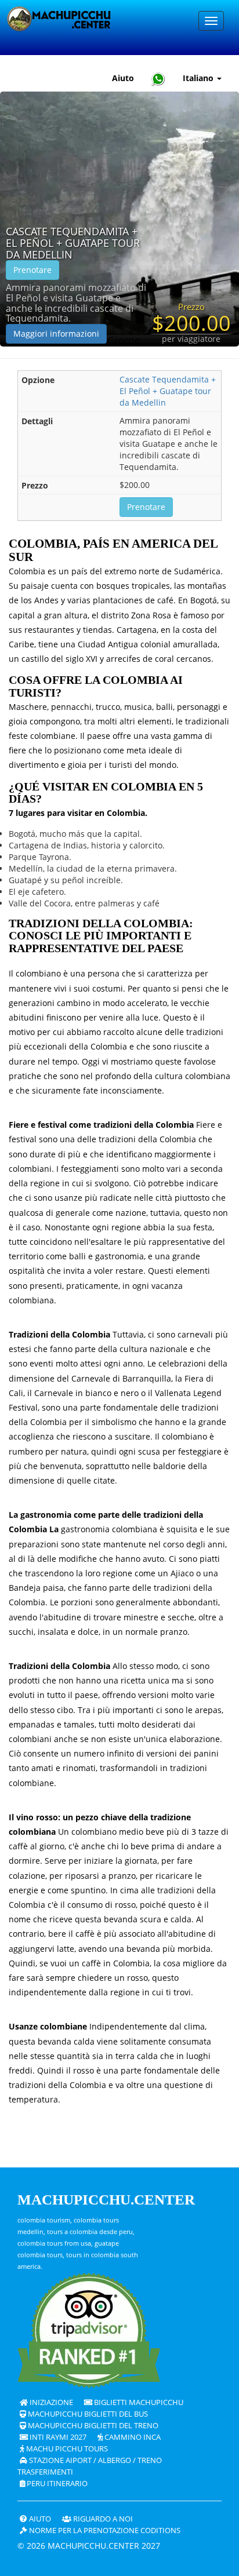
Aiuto (123, 78)
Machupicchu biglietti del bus (87, 2414)
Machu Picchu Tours (66, 2449)
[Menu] (211, 21)
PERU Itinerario (56, 2484)
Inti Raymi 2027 (57, 2437)
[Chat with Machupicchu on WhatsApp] (158, 79)
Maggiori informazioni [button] (56, 334)
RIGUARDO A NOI (102, 2519)
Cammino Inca (132, 2437)
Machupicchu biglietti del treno (92, 2426)
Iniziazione (50, 2402)
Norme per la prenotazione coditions (104, 2531)
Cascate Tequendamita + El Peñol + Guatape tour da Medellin (73, 243)
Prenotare (32, 270)
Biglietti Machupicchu (138, 2402)
